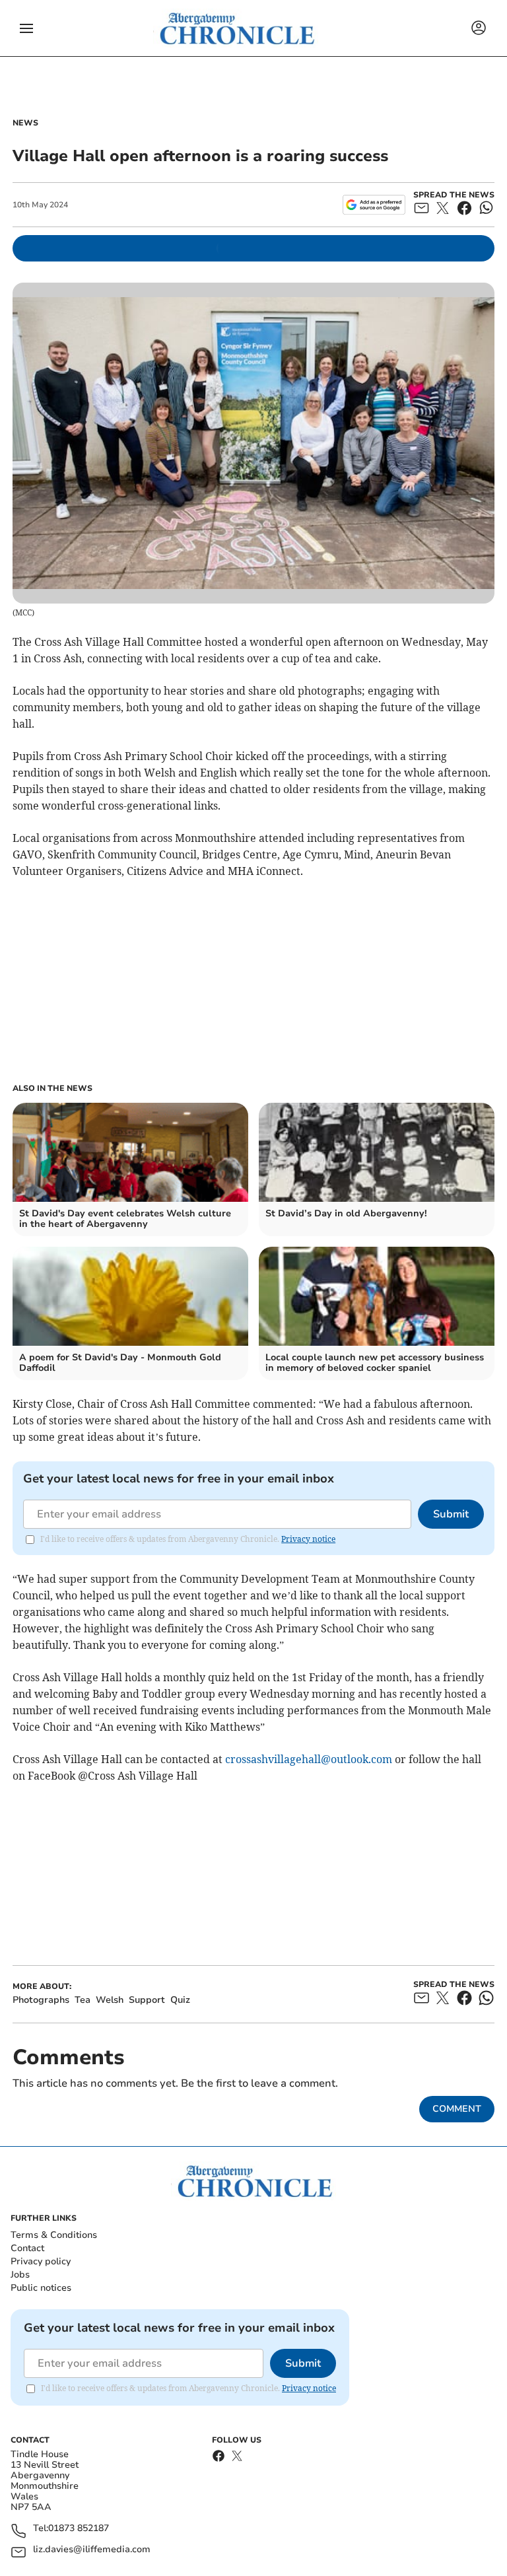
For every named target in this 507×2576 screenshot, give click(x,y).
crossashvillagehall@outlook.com (309, 1759)
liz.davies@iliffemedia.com (92, 2550)
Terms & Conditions (54, 2235)
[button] (26, 28)
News (25, 123)
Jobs (20, 2275)
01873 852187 (79, 2529)
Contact (27, 2248)
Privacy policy (41, 2261)
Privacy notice (308, 1539)
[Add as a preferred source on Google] (374, 205)
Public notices (41, 2288)
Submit (451, 1514)
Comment (457, 2109)
